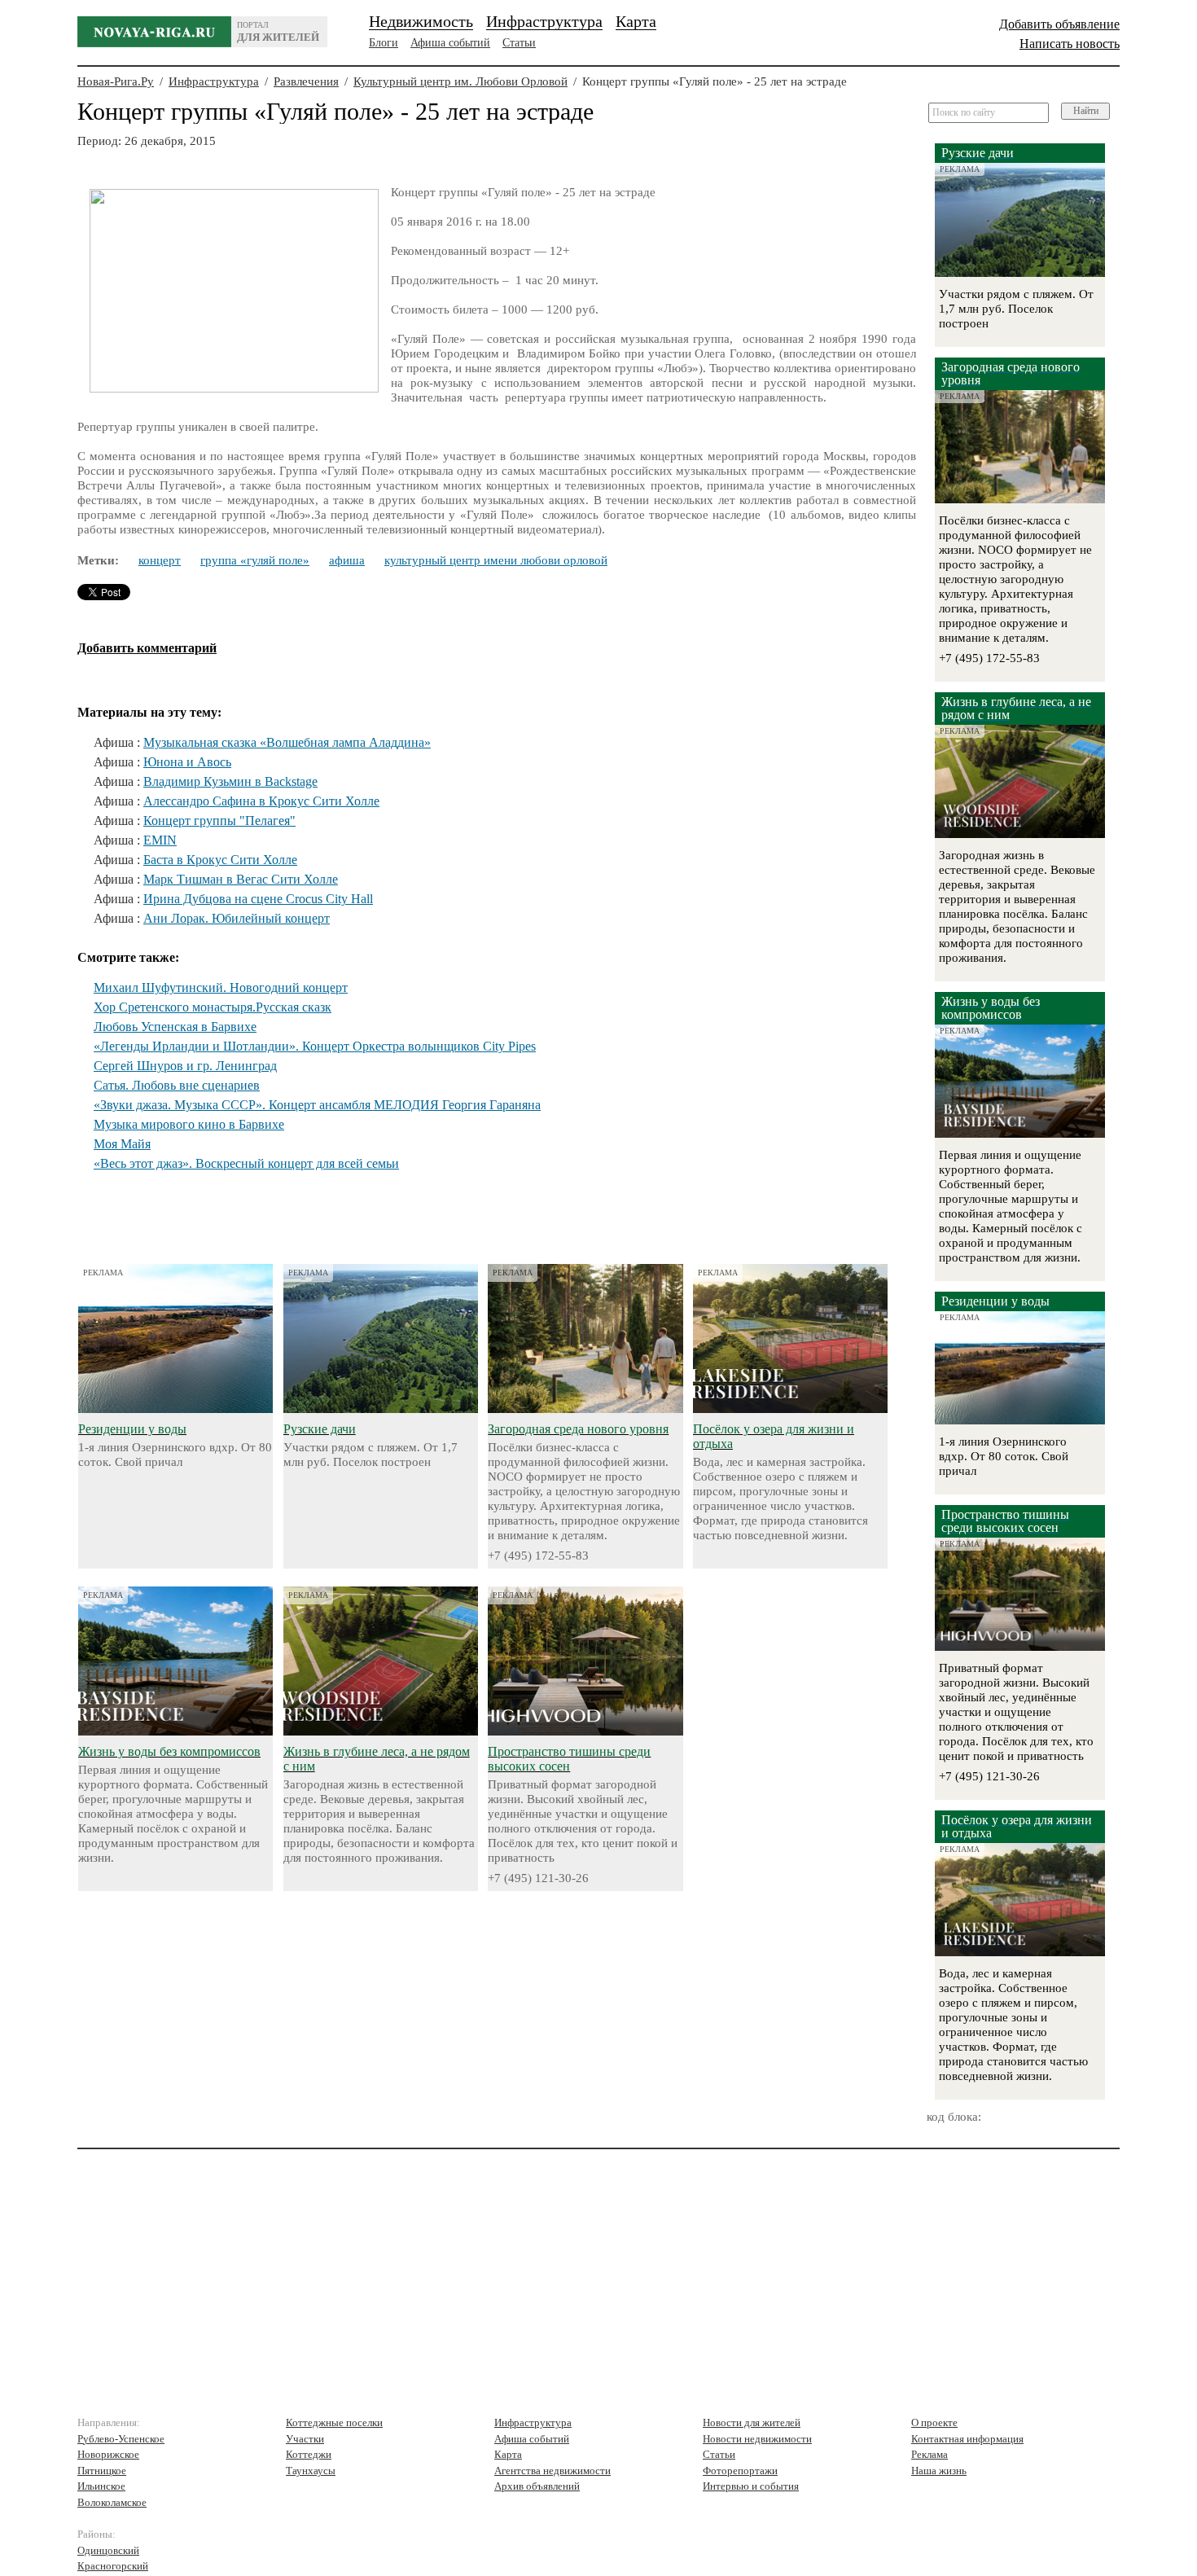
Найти (1086, 111)
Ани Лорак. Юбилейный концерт (237, 918)
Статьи (519, 43)
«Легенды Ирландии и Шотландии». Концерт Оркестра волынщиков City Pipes (315, 1046)
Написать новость (1070, 44)
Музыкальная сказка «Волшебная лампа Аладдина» (287, 742)
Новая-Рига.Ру (116, 81)
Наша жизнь (939, 2471)
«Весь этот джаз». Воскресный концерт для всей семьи (246, 1163)
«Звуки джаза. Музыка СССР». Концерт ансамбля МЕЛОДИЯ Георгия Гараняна (317, 1105)
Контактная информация (967, 2439)
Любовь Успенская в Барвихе (175, 1027)
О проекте (934, 2422)
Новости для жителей (752, 2422)
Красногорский (113, 2566)
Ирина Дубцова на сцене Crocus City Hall (258, 899)
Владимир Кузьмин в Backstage (230, 781)
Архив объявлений (537, 2486)
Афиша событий (450, 43)
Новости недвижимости (757, 2439)
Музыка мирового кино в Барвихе (189, 1124)
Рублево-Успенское (121, 2439)
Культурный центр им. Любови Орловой (460, 81)
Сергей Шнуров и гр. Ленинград (185, 1066)
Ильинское (101, 2486)
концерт (160, 560)
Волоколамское (112, 2502)
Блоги (384, 43)
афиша (347, 560)
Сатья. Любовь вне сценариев (177, 1085)
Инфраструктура (544, 21)
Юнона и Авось (187, 762)
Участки (305, 2439)
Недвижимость (421, 21)
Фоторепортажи (740, 2471)
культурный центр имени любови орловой (496, 560)
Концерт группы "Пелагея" (219, 821)
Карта (636, 21)
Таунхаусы (311, 2471)
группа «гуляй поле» (255, 560)
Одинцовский (108, 2550)
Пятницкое (102, 2471)
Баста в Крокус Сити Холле (220, 860)
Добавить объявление (1059, 24)
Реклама (930, 2454)
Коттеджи (309, 2454)
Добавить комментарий (147, 648)
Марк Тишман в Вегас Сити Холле (241, 879)
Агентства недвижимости (552, 2471)
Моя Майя (122, 1144)
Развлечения (306, 81)
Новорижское (108, 2454)
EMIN (160, 840)
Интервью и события (751, 2486)
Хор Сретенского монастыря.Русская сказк (213, 1007)
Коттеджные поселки (334, 2422)
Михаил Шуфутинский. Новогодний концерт (221, 987)
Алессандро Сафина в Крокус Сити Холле (261, 801)
